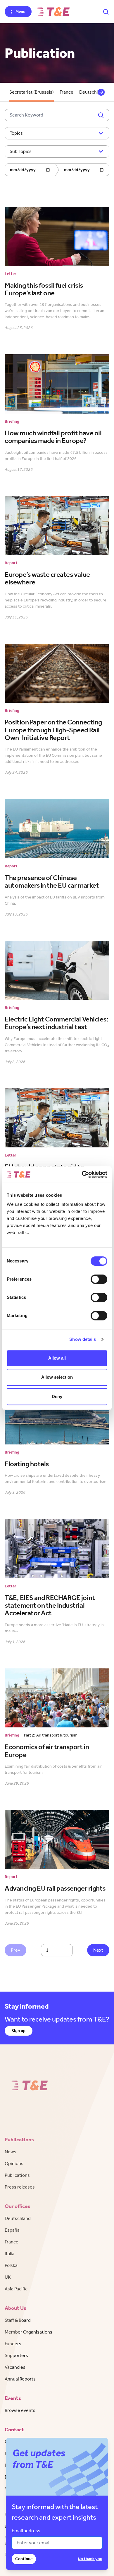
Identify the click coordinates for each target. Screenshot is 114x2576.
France (66, 92)
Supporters (16, 2355)
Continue (24, 2559)
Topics (16, 133)
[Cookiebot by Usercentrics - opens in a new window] (82, 1174)
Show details (83, 1339)
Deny (57, 1396)
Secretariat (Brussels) (32, 92)
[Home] (53, 12)
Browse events (20, 2410)
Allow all (57, 1358)
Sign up (19, 2031)
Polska (11, 2265)
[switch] (99, 1279)
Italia (9, 2254)
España (12, 2230)
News (11, 2152)
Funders (13, 2344)
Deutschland (18, 2218)
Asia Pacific (16, 2289)
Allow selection (57, 1377)
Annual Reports (20, 2379)
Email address (26, 2531)
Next (98, 1950)
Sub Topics (21, 151)
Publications (17, 2175)
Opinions (14, 2163)
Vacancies (15, 2367)
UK (8, 2277)
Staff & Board (18, 2320)
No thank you (90, 2559)
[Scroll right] (101, 92)
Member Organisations (28, 2332)
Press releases (20, 2187)
